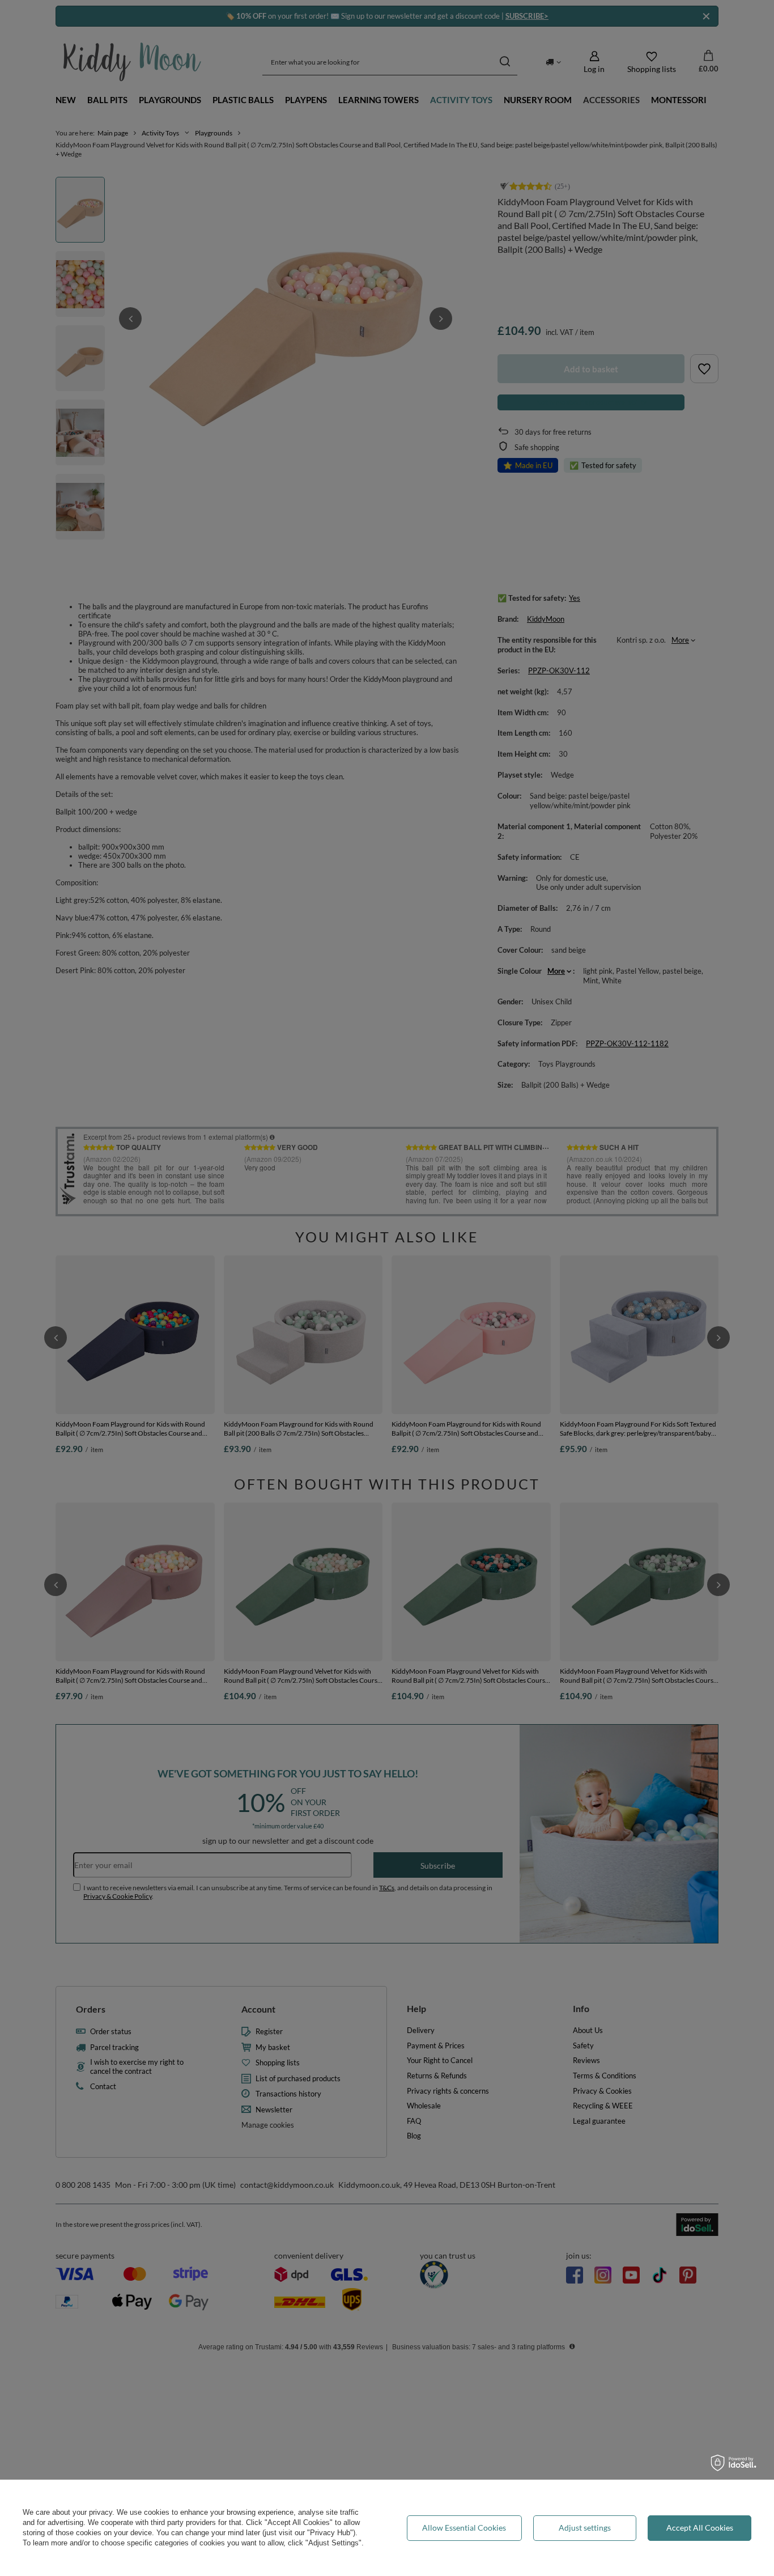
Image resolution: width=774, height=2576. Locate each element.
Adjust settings (585, 2528)
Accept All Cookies (700, 2528)
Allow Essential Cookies (464, 2528)
